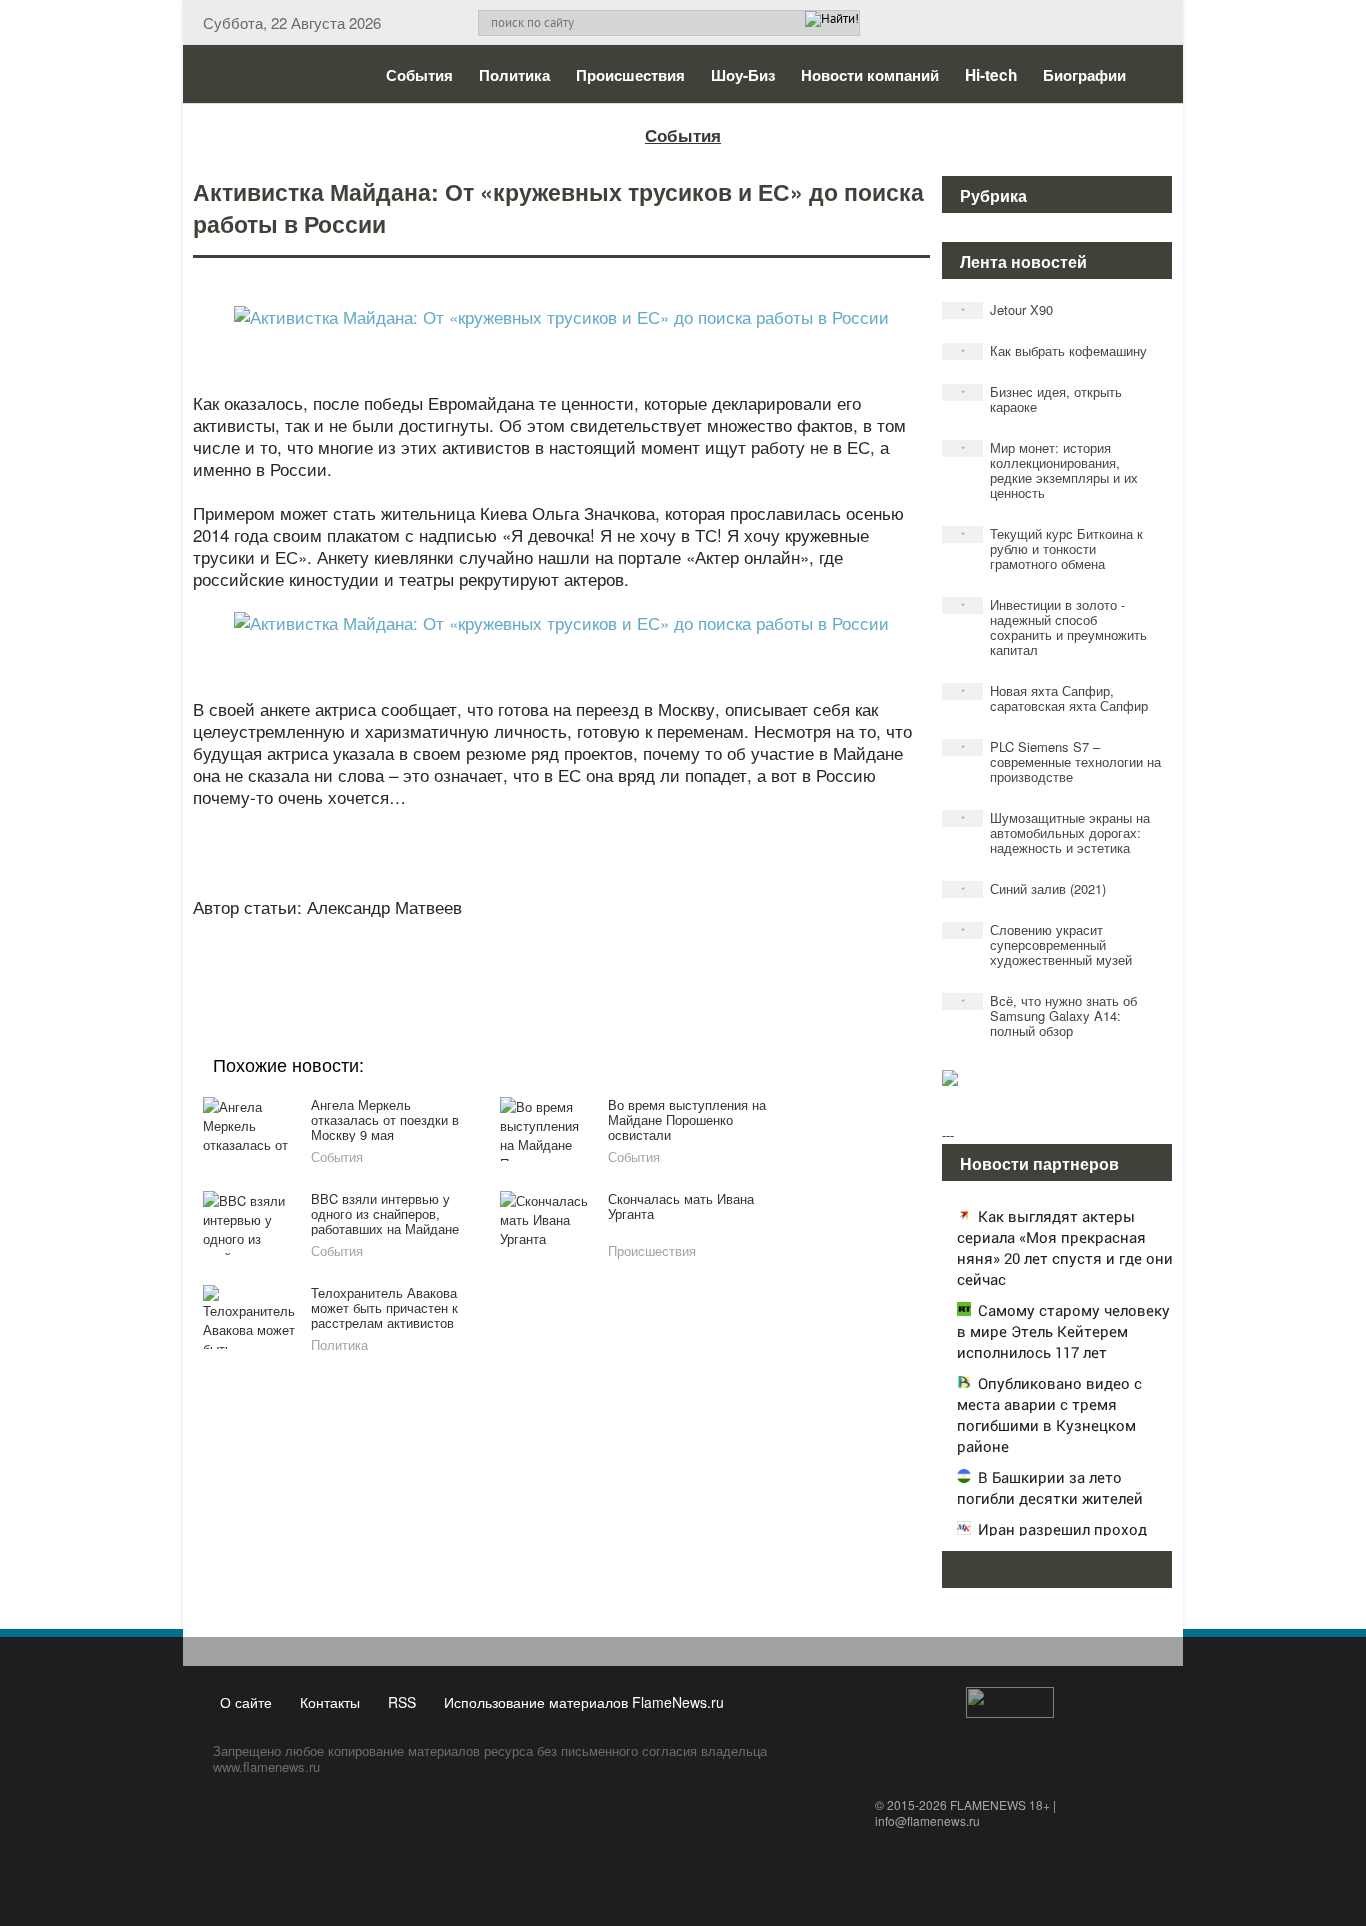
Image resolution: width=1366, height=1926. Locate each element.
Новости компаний (870, 75)
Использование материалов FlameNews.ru (584, 1702)
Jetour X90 (1007, 309)
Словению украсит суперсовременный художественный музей (1047, 944)
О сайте (246, 1702)
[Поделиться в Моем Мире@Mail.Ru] (521, 956)
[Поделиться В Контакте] (635, 956)
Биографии (1084, 75)
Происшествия (630, 75)
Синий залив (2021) (1034, 888)
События (419, 75)
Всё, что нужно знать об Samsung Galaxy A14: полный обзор (1049, 1015)
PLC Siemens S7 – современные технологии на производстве (1061, 761)
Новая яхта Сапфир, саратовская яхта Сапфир (1055, 698)
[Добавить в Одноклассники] (559, 956)
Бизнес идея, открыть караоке (1042, 399)
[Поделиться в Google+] (445, 956)
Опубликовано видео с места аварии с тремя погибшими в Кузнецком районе (1049, 1414)
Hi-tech (991, 75)
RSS (402, 1702)
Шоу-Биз (743, 75)
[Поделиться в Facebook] (407, 956)
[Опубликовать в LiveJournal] (483, 956)
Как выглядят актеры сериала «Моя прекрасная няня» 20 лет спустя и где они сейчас (1065, 1247)
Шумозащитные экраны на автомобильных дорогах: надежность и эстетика (1056, 832)
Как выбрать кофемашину (1054, 350)
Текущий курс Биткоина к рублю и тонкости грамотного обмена (1052, 548)
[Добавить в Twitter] (597, 956)
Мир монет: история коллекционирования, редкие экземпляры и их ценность (1050, 470)
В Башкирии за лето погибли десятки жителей (1050, 1487)
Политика (514, 75)
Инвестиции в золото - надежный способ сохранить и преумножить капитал (1054, 627)
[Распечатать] (711, 956)
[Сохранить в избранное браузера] (673, 956)
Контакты (330, 1702)
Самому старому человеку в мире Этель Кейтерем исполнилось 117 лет (1063, 1331)
